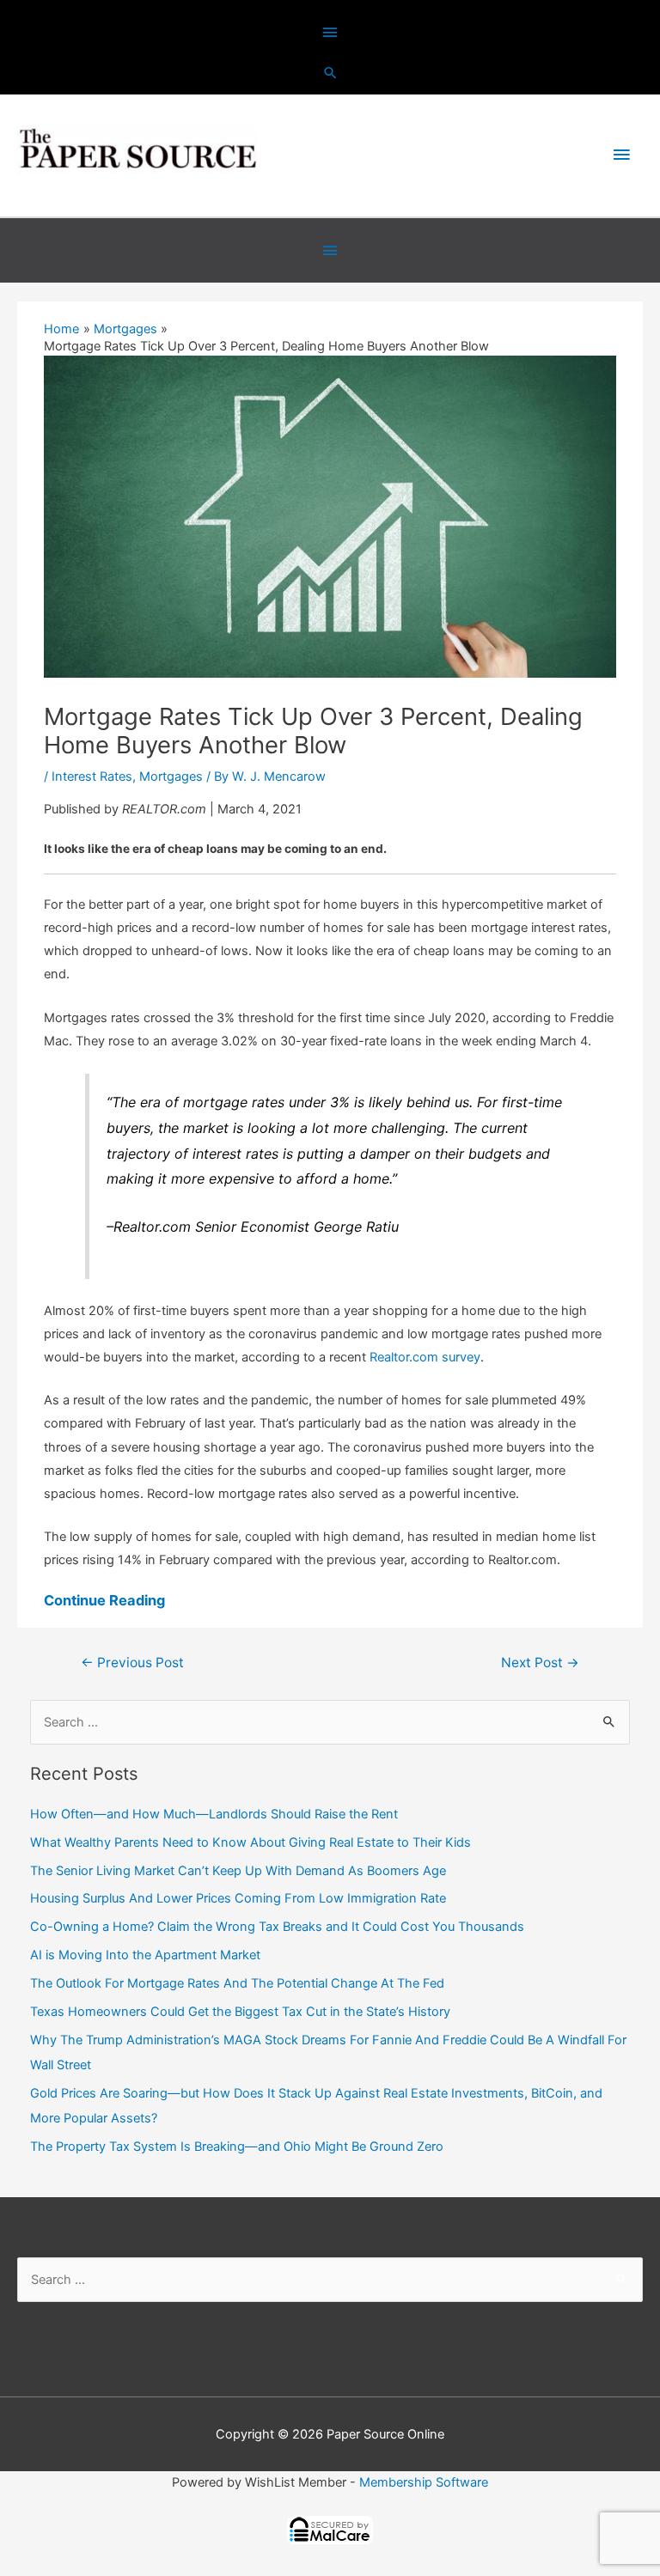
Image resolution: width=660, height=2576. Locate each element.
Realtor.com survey (425, 1357)
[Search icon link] (330, 73)
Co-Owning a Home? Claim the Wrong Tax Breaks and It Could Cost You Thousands (277, 1927)
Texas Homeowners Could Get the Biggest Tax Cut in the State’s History (240, 2012)
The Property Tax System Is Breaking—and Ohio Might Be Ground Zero (237, 2147)
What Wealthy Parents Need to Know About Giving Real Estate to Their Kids (251, 1842)
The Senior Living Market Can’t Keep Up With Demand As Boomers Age (238, 1871)
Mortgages (171, 776)
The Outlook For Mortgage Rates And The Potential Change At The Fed (237, 1983)
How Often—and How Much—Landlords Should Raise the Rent (214, 1814)
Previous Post (132, 1663)
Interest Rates (92, 776)
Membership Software (424, 2482)
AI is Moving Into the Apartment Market (145, 1955)
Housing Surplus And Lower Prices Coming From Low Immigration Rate (238, 1898)
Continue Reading (104, 1600)
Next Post (540, 1663)
